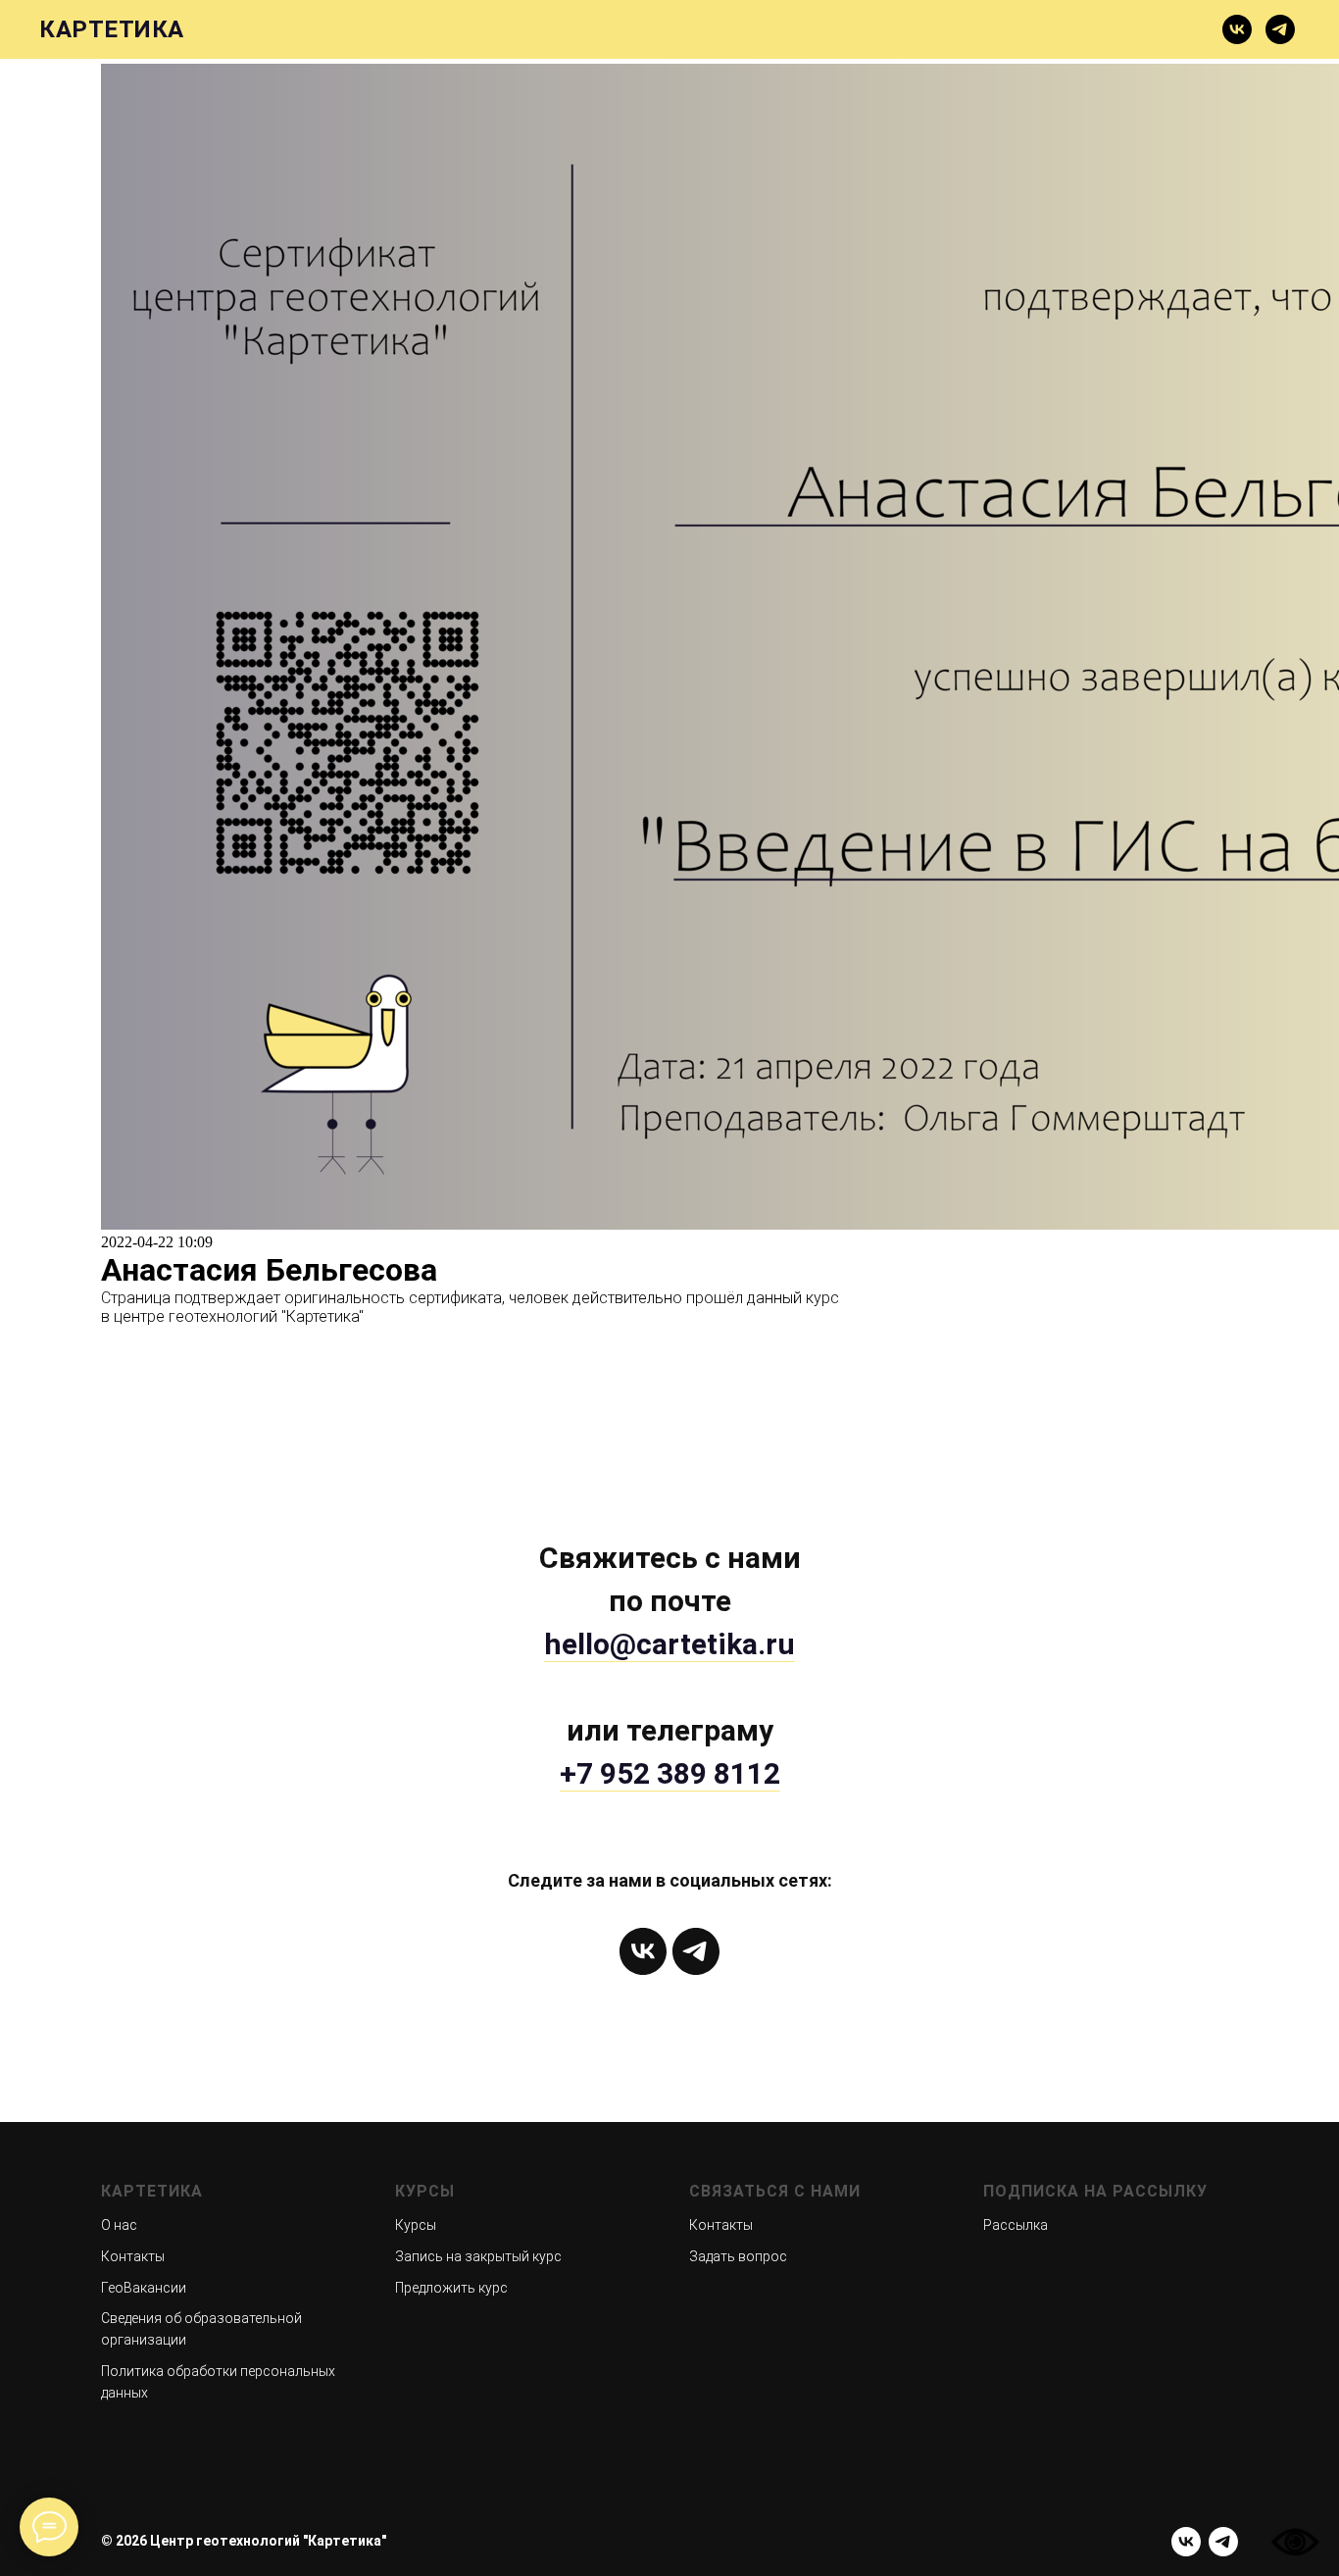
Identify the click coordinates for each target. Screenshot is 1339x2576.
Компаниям (762, 30)
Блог (863, 30)
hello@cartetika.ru (669, 1644)
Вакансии (956, 30)
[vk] (1237, 29)
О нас (119, 2225)
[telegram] (1280, 29)
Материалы (473, 30)
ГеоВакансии (144, 2288)
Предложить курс (451, 2288)
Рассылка (1016, 2225)
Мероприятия (1087, 30)
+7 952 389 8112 (670, 1773)
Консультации (617, 30)
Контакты (133, 2256)
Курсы (366, 30)
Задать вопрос (738, 2256)
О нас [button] (285, 30)
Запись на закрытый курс (478, 2256)
